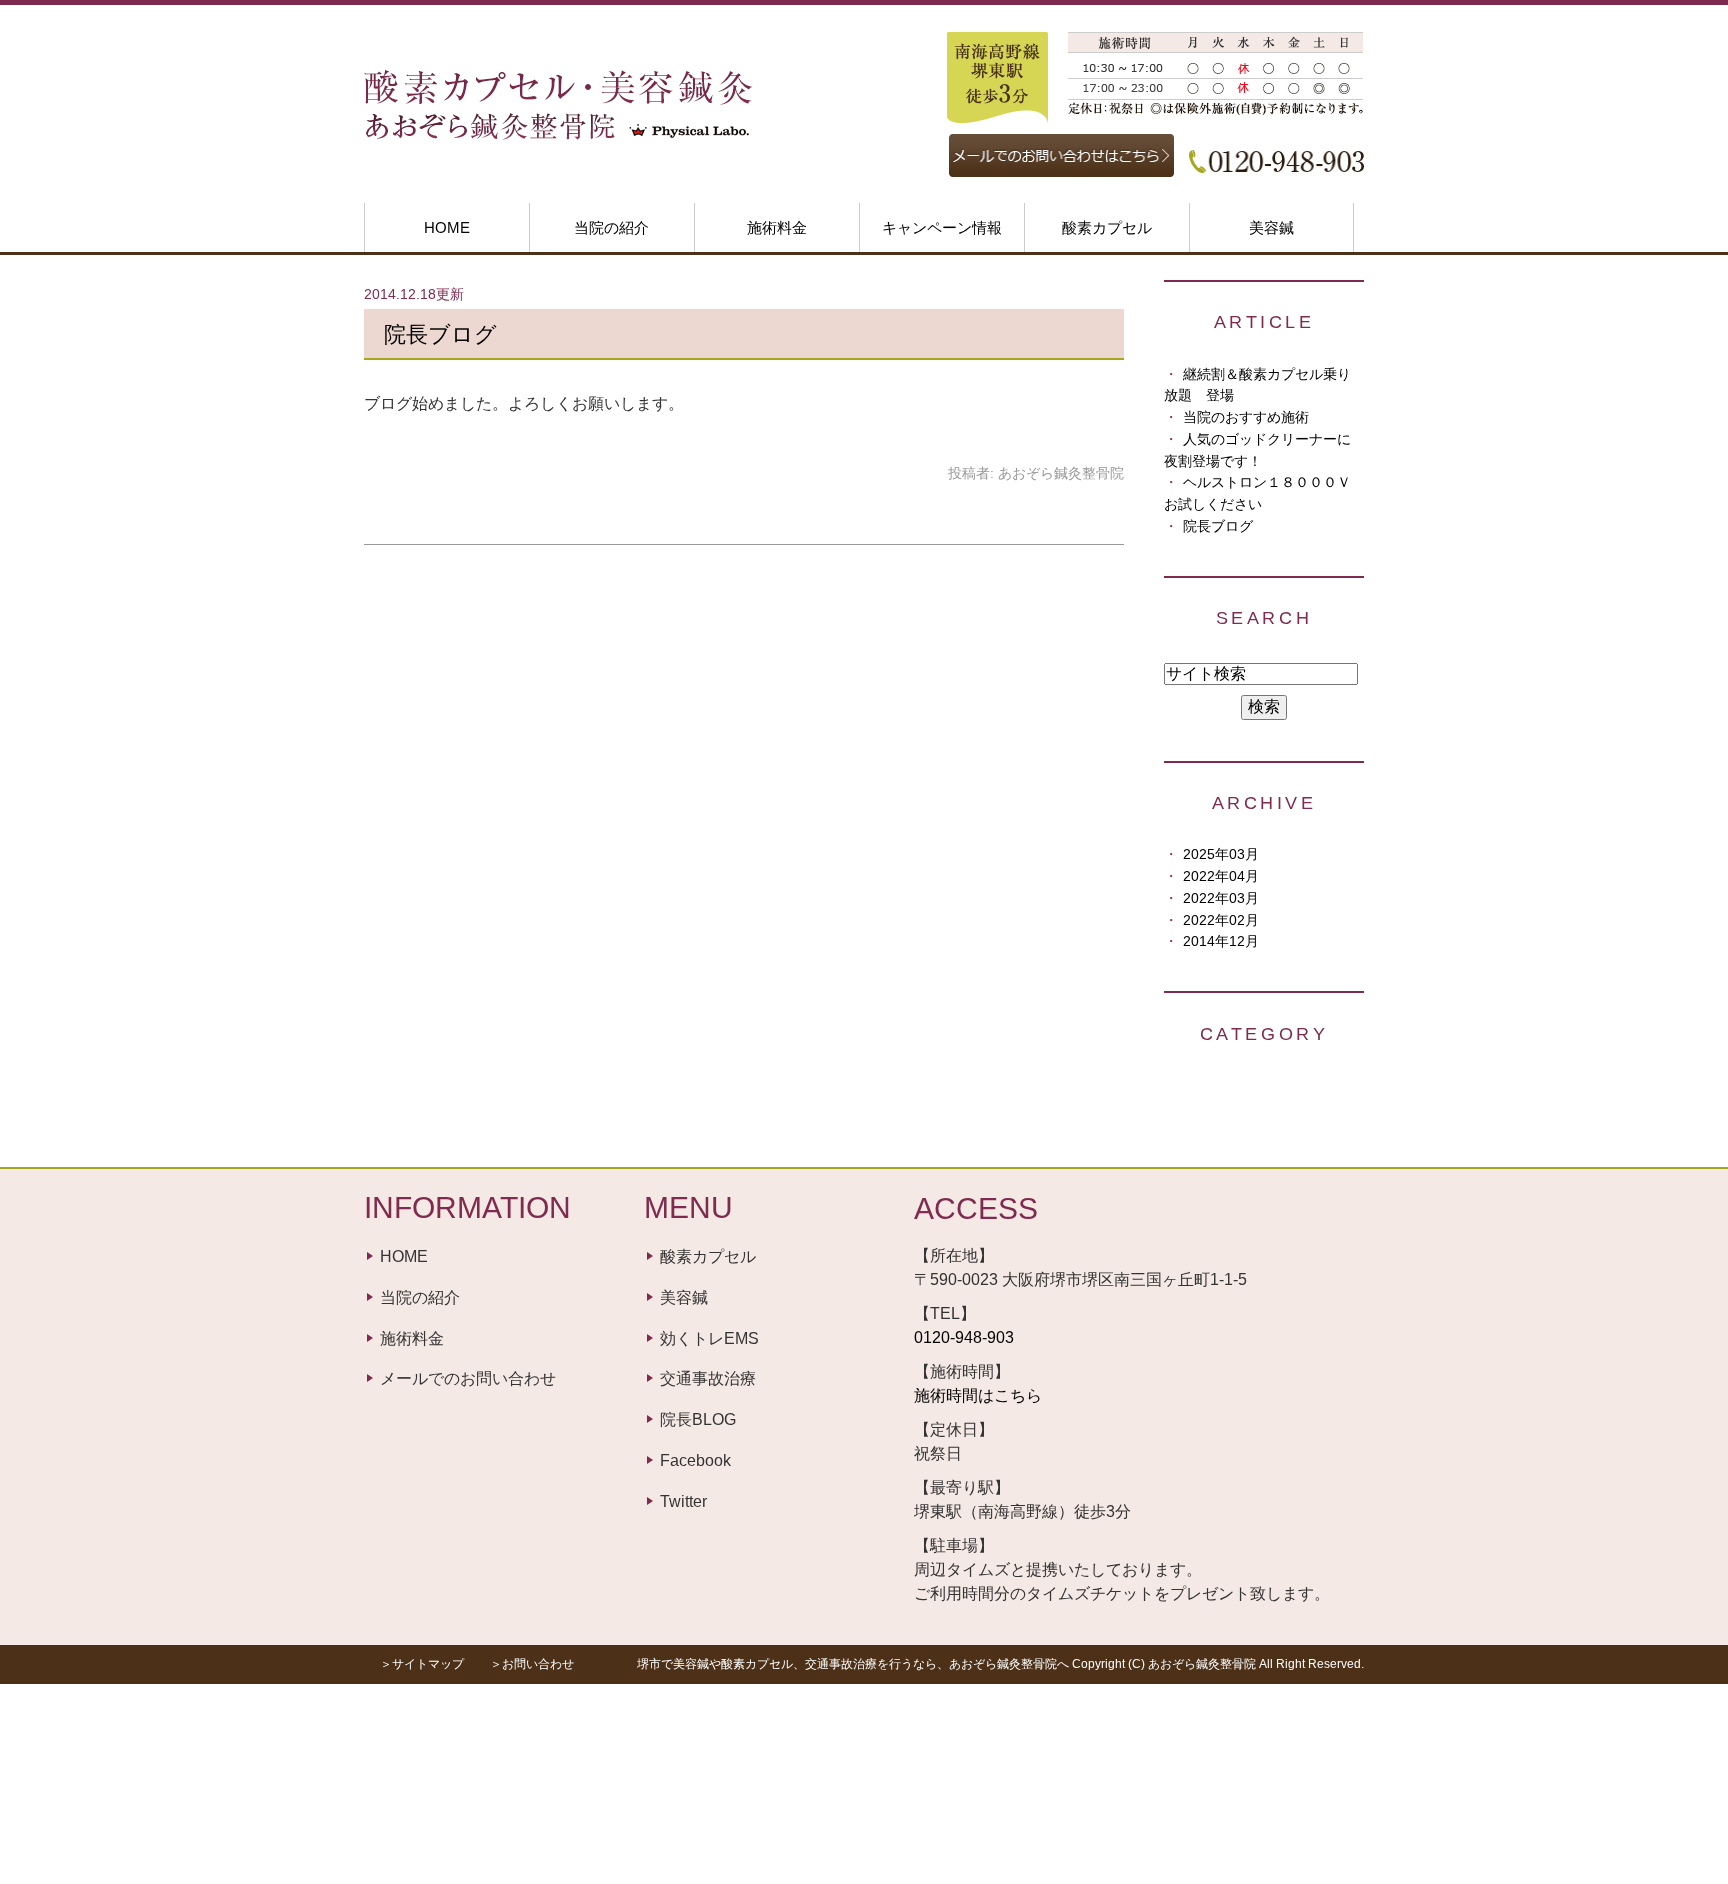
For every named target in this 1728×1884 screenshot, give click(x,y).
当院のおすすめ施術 (1246, 417)
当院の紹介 (611, 227)
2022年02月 (1221, 920)
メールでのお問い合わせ (468, 1378)
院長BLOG (698, 1419)
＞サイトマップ (422, 1664)
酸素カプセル (1107, 227)
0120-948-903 (964, 1337)
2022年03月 (1221, 898)
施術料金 (777, 227)
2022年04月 (1221, 876)
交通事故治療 (708, 1378)
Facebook (695, 1460)
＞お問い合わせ (532, 1664)
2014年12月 (1221, 941)
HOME (447, 227)
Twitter (683, 1501)
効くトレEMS (709, 1338)
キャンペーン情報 (942, 227)
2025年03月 (1221, 854)
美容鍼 (1271, 227)
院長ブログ (440, 334)
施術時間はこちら (978, 1395)
